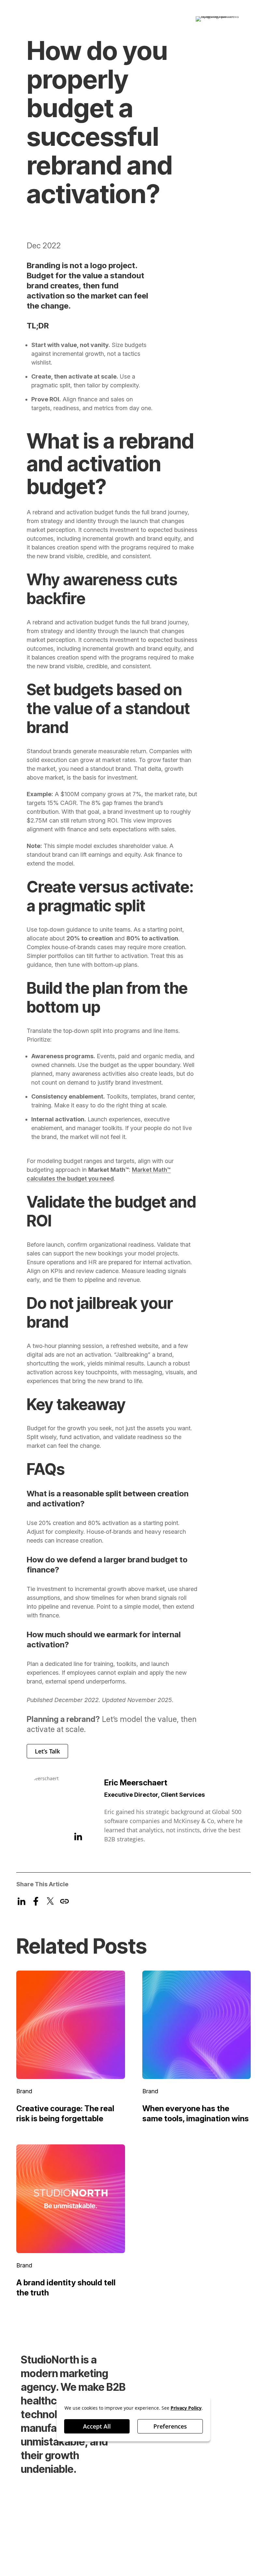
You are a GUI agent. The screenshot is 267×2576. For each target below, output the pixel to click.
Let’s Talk (47, 1751)
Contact (207, 2392)
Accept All (97, 2427)
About (151, 2392)
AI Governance (88, 2530)
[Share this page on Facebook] (36, 1901)
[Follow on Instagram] (224, 2513)
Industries (211, 2376)
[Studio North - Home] (54, 14)
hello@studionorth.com (52, 2552)
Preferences (170, 2427)
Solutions (156, 2361)
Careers (154, 2376)
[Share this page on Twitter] (50, 1901)
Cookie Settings (42, 2541)
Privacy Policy (40, 2530)
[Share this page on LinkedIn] (21, 1901)
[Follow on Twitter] (238, 2513)
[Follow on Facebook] (210, 2513)
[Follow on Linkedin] (195, 2513)
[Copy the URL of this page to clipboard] (64, 1901)
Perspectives (216, 2361)
